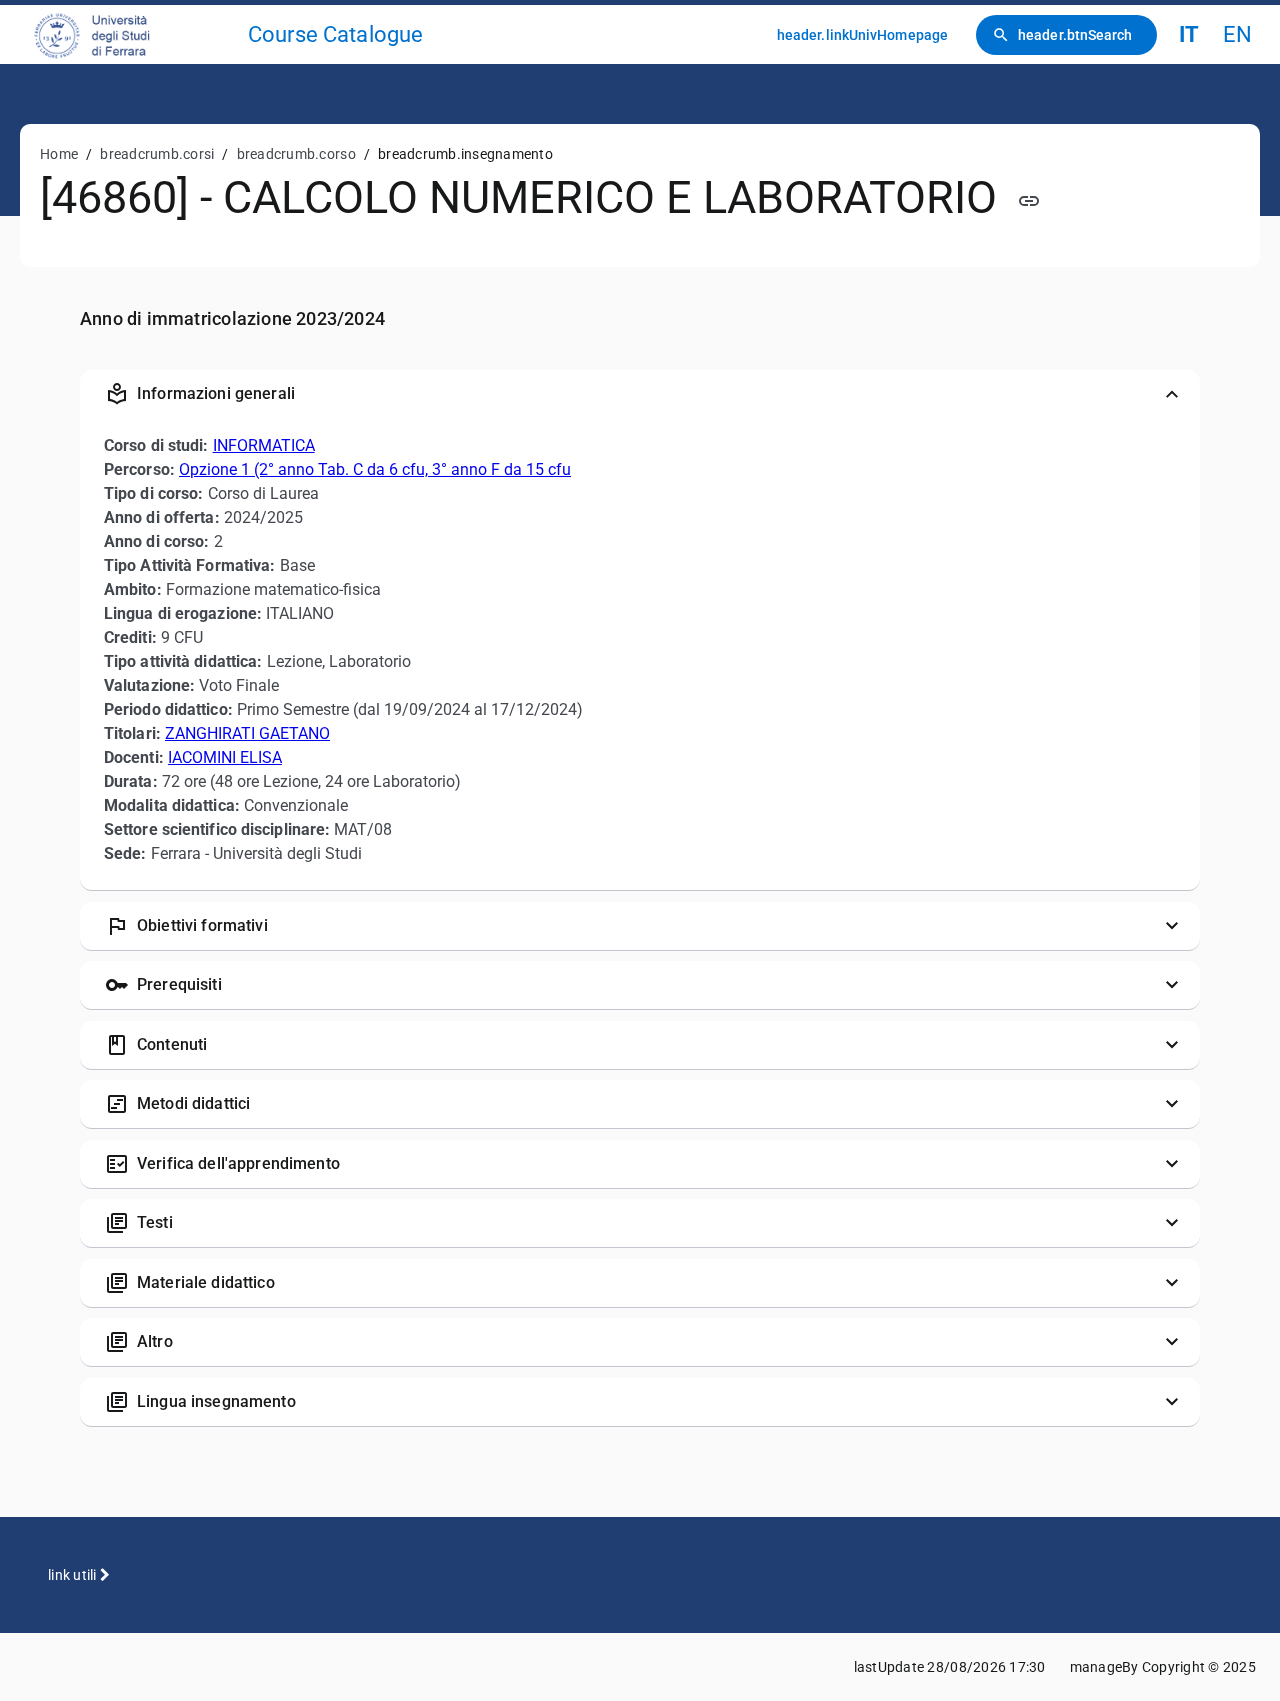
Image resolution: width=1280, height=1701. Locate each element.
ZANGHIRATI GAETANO (247, 733)
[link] (132, 34)
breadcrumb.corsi (157, 154)
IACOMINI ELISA (225, 757)
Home (59, 154)
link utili (74, 1575)
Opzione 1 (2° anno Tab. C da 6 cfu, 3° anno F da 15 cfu (375, 469)
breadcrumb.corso (296, 154)
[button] (640, 394)
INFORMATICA (264, 445)
